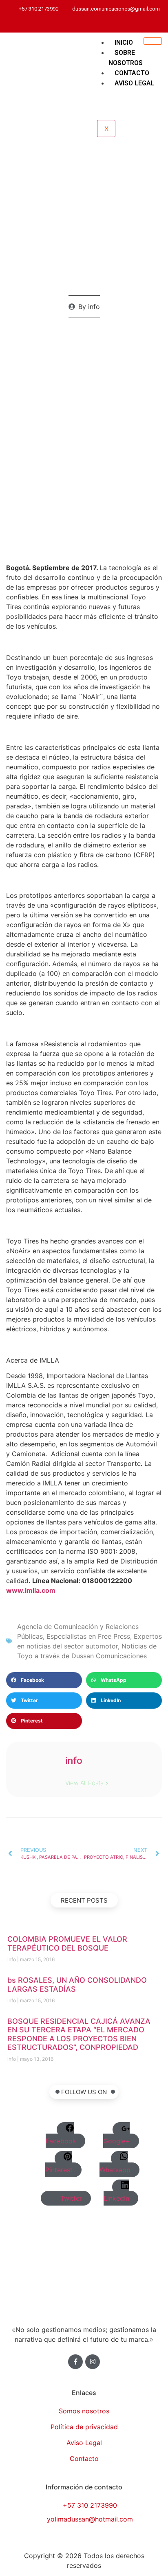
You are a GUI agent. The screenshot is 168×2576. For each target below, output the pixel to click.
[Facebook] (89, 24)
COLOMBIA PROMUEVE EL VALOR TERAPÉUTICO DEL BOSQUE (67, 1943)
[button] (44, 1680)
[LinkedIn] (94, 24)
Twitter (70, 2198)
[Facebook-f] (75, 2362)
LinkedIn (116, 2198)
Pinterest (59, 2170)
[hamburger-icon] (153, 41)
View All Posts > (87, 1782)
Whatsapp (115, 2170)
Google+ (117, 2141)
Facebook (61, 2141)
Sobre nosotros (126, 58)
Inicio (124, 42)
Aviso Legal (135, 83)
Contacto (132, 73)
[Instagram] (100, 24)
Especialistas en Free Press (88, 1636)
